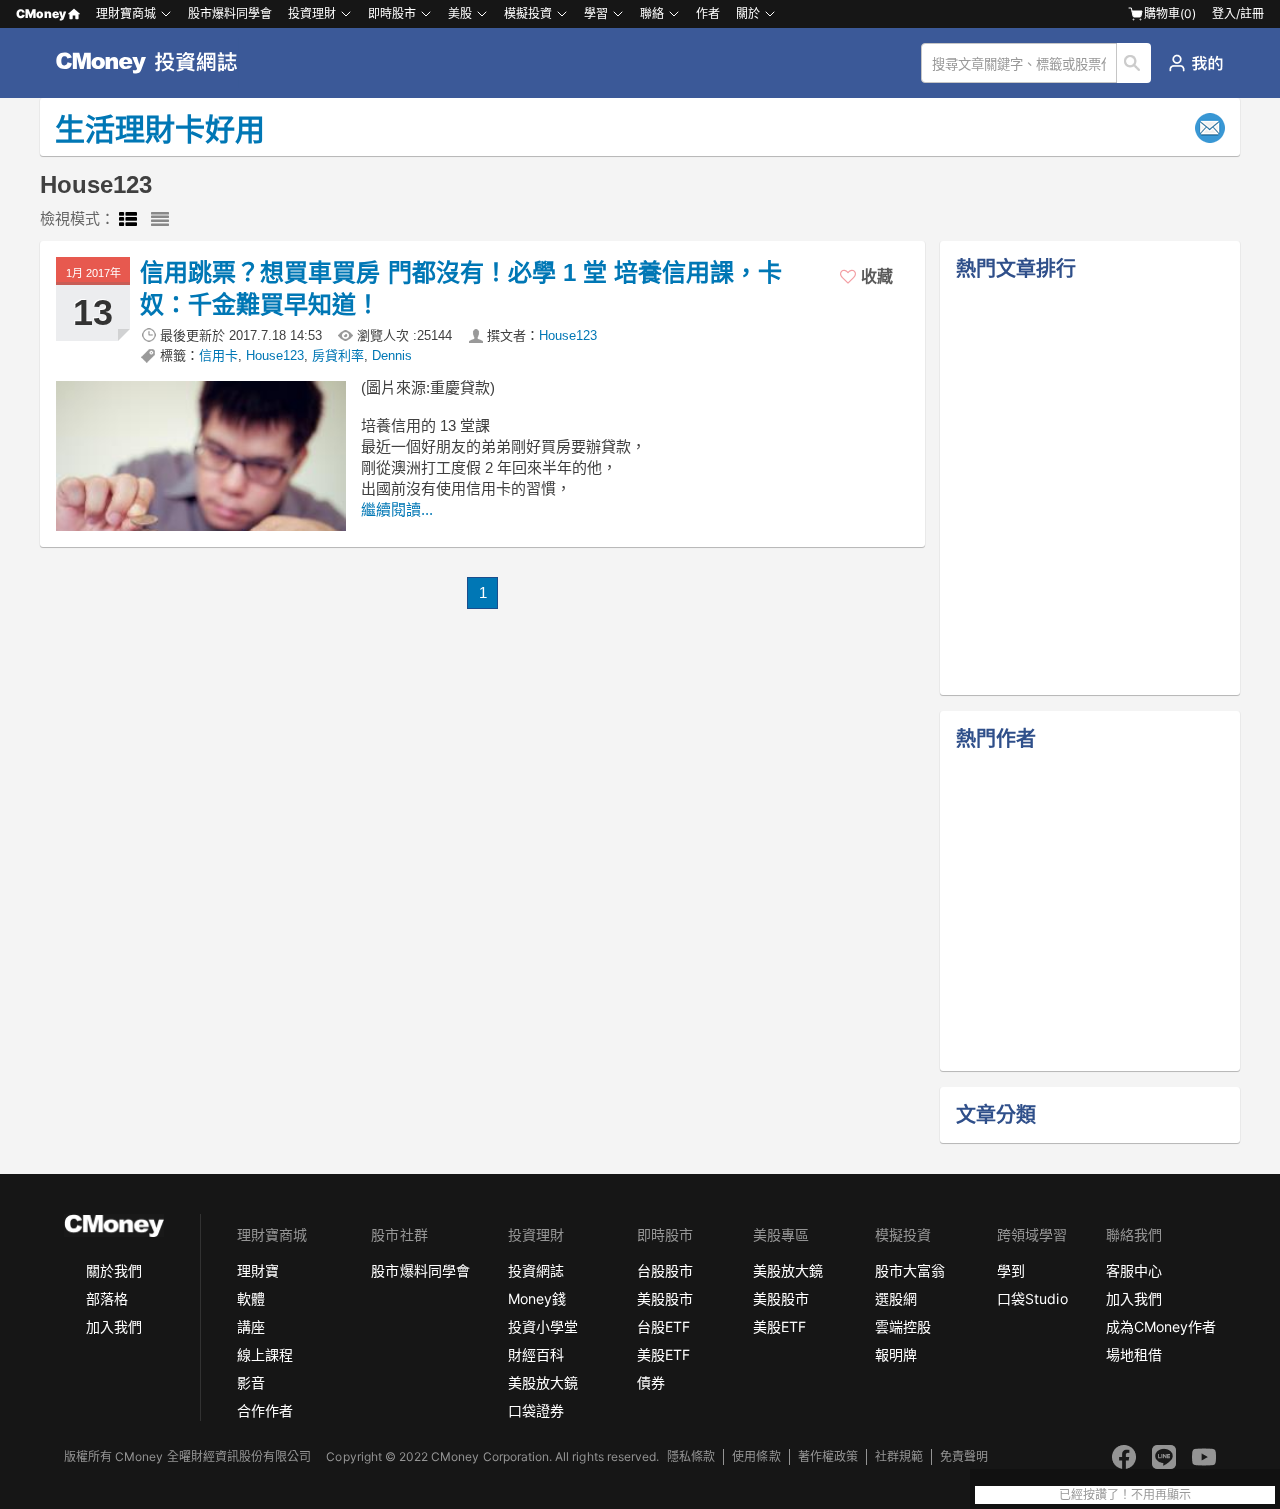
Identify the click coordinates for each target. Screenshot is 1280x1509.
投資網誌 (536, 1270)
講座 (251, 1326)
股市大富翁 (910, 1270)
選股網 (896, 1298)
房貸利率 (338, 355)
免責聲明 (964, 1456)
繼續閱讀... (397, 509)
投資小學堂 (543, 1326)
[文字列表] (160, 220)
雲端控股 (903, 1326)
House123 (568, 335)
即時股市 (392, 13)
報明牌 (896, 1354)
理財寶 (258, 1270)
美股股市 (665, 1298)
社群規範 (899, 1456)
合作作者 (265, 1410)
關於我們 (114, 1270)
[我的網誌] (1195, 63)
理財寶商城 (126, 13)
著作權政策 (828, 1456)
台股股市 (665, 1270)
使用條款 (756, 1456)
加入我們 (114, 1326)
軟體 (251, 1298)
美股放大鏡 (543, 1382)
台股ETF (663, 1326)
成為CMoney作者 (1161, 1326)
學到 (1011, 1270)
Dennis (392, 355)
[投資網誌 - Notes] (155, 63)
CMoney (41, 13)
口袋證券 (536, 1410)
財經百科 (536, 1354)
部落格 (107, 1298)
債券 (651, 1382)
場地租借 (1134, 1354)
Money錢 (537, 1298)
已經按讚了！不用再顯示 (1125, 1495)
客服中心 (1134, 1270)
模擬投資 (528, 13)
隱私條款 (691, 1456)
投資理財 (312, 13)
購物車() (1170, 13)
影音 (251, 1382)
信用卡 (218, 355)
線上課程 (265, 1354)
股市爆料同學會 (230, 13)
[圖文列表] (128, 220)
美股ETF (663, 1354)
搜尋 (1134, 63)
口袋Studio (1032, 1298)
